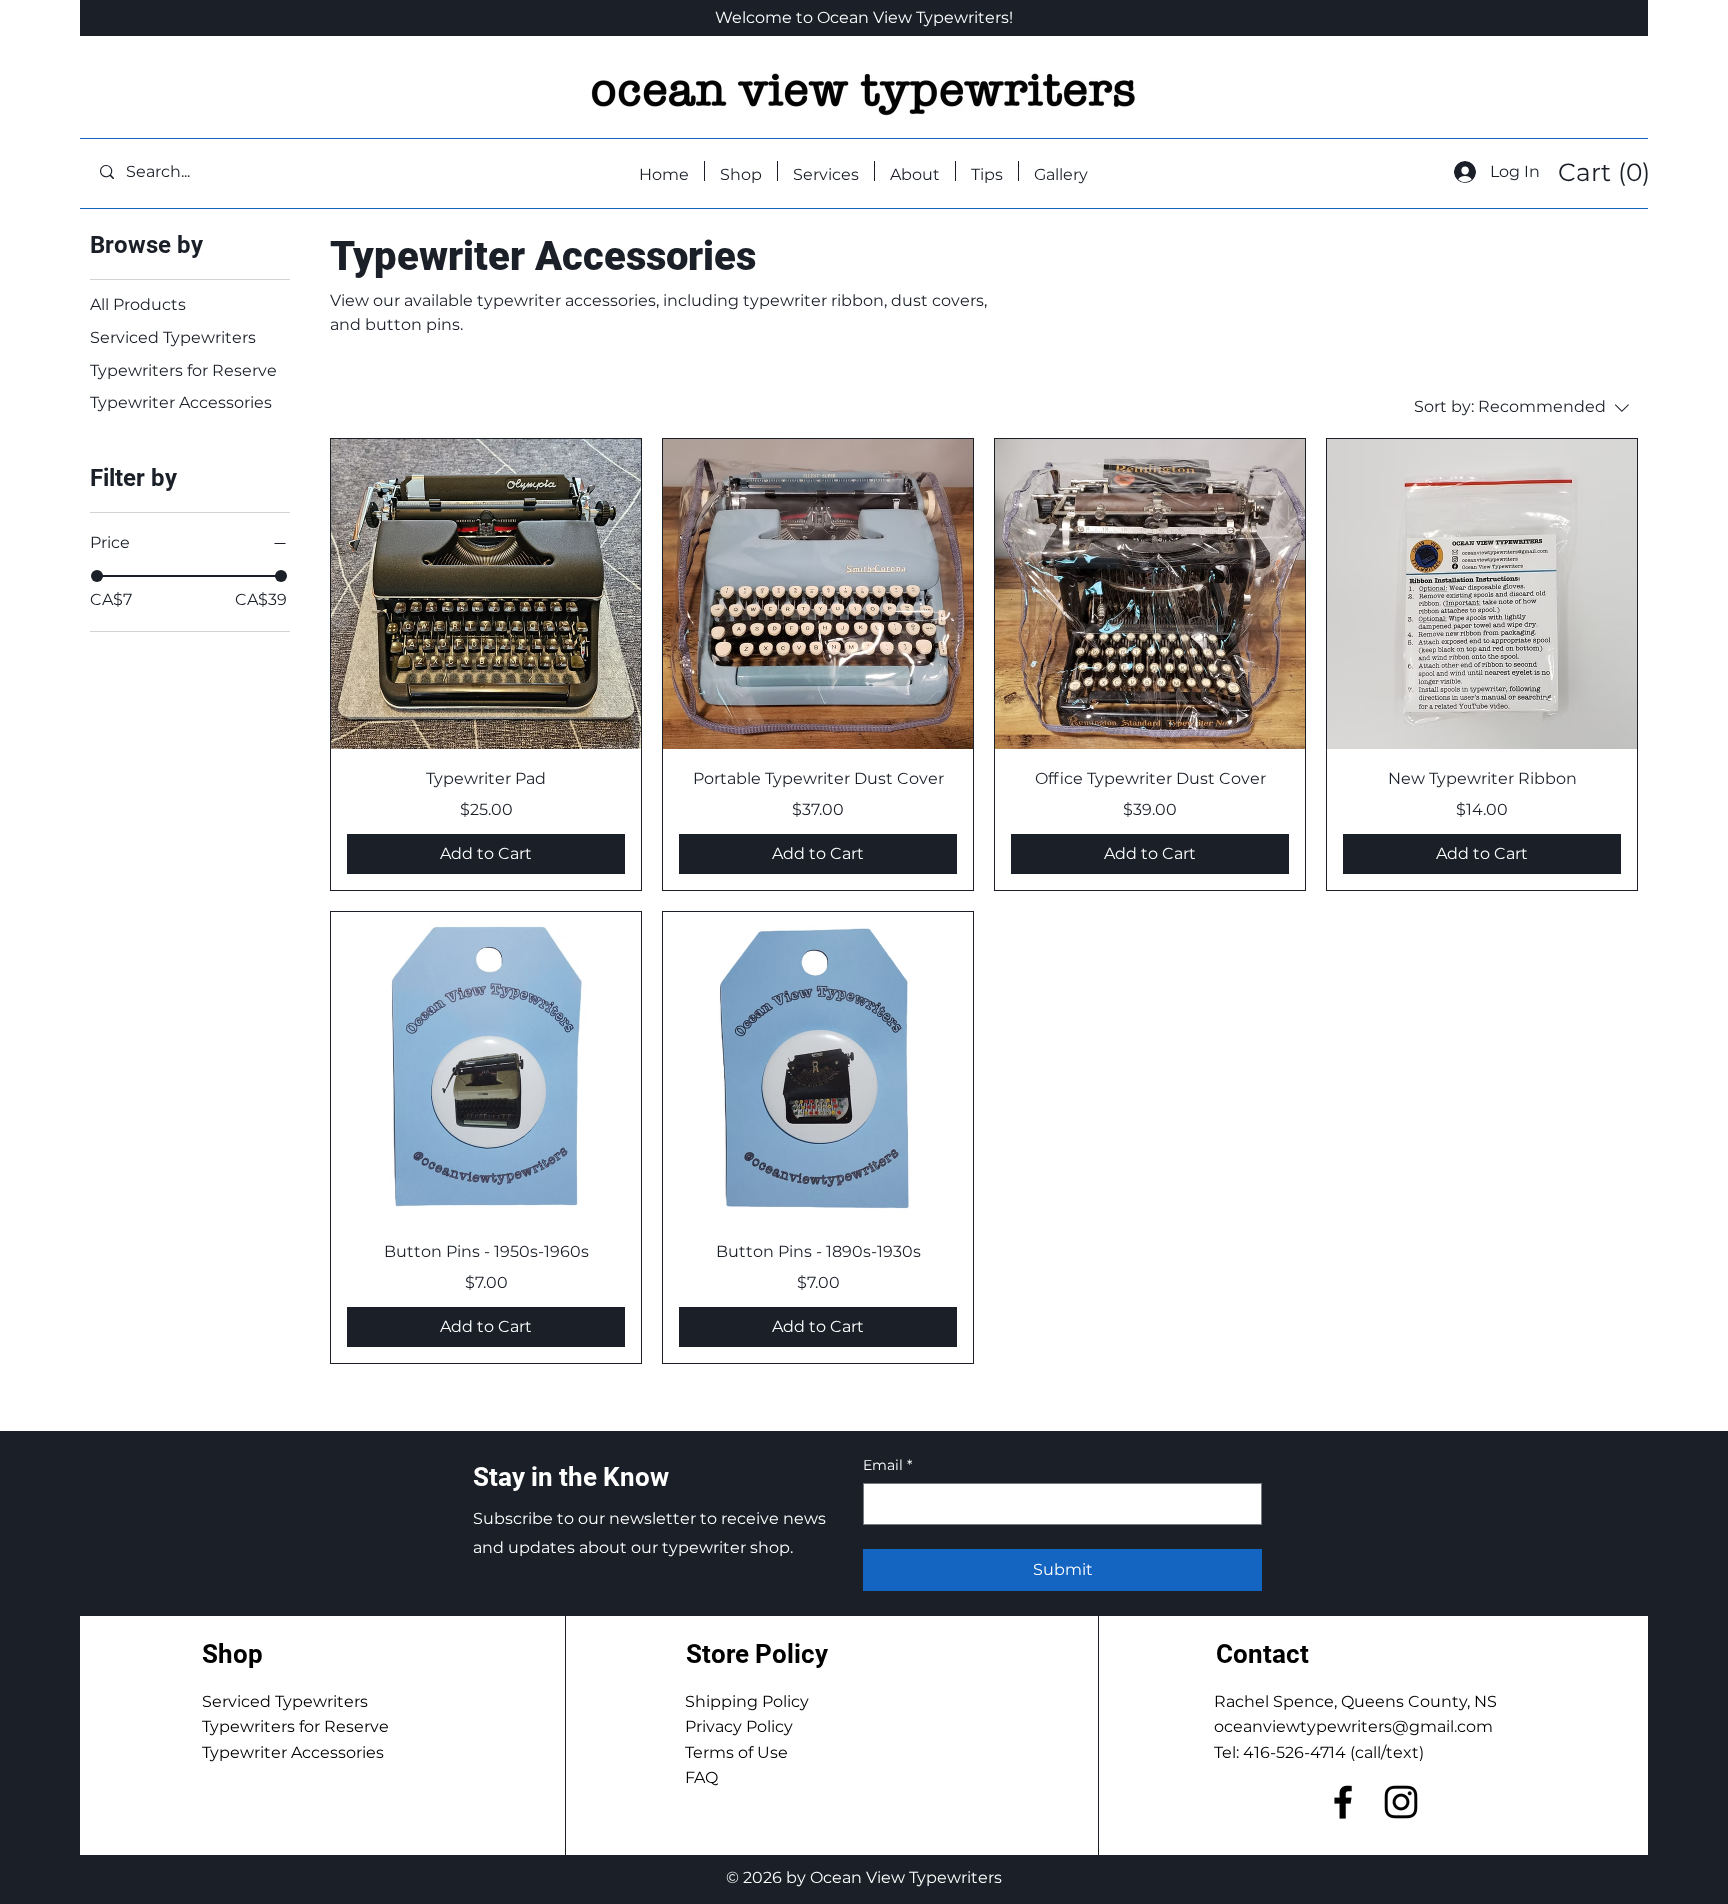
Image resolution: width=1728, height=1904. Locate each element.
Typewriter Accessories (293, 1752)
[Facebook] (1343, 1802)
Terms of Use (736, 1752)
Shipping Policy (747, 1701)
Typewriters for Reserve (295, 1726)
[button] (1602, 172)
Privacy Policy (739, 1726)
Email (887, 1465)
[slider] (97, 576)
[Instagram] (1401, 1802)
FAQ (701, 1777)
